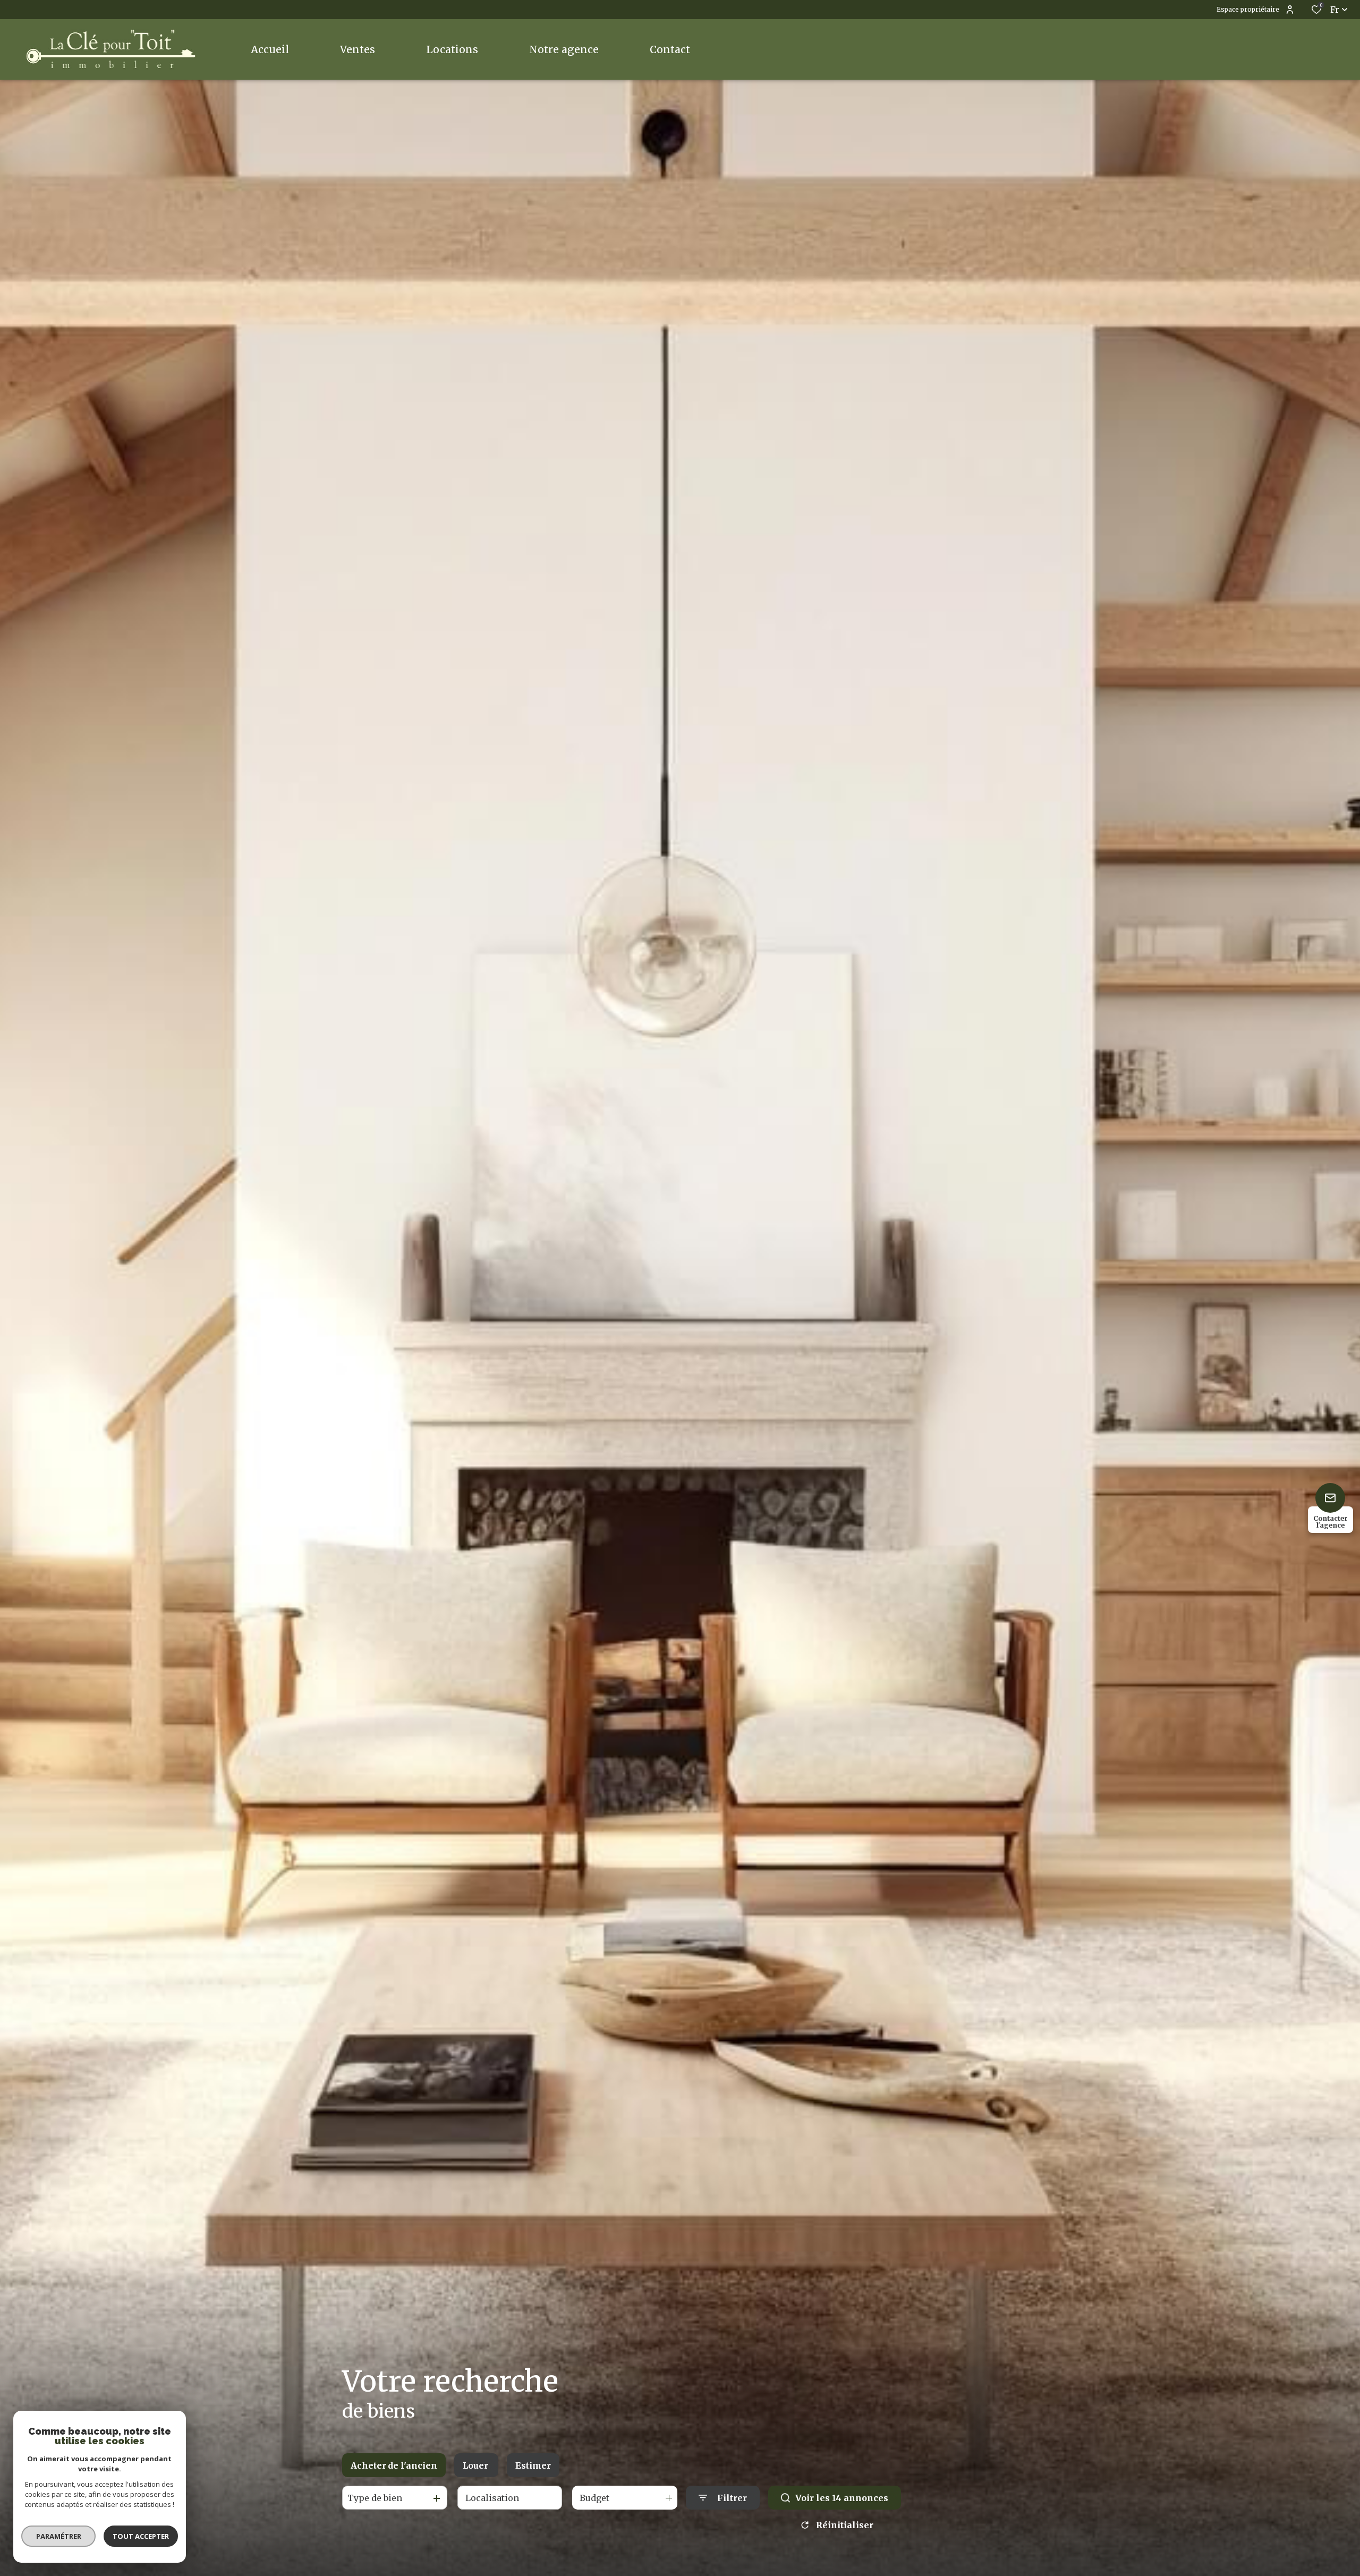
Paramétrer (59, 2536)
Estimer (533, 2465)
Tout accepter (141, 2536)
